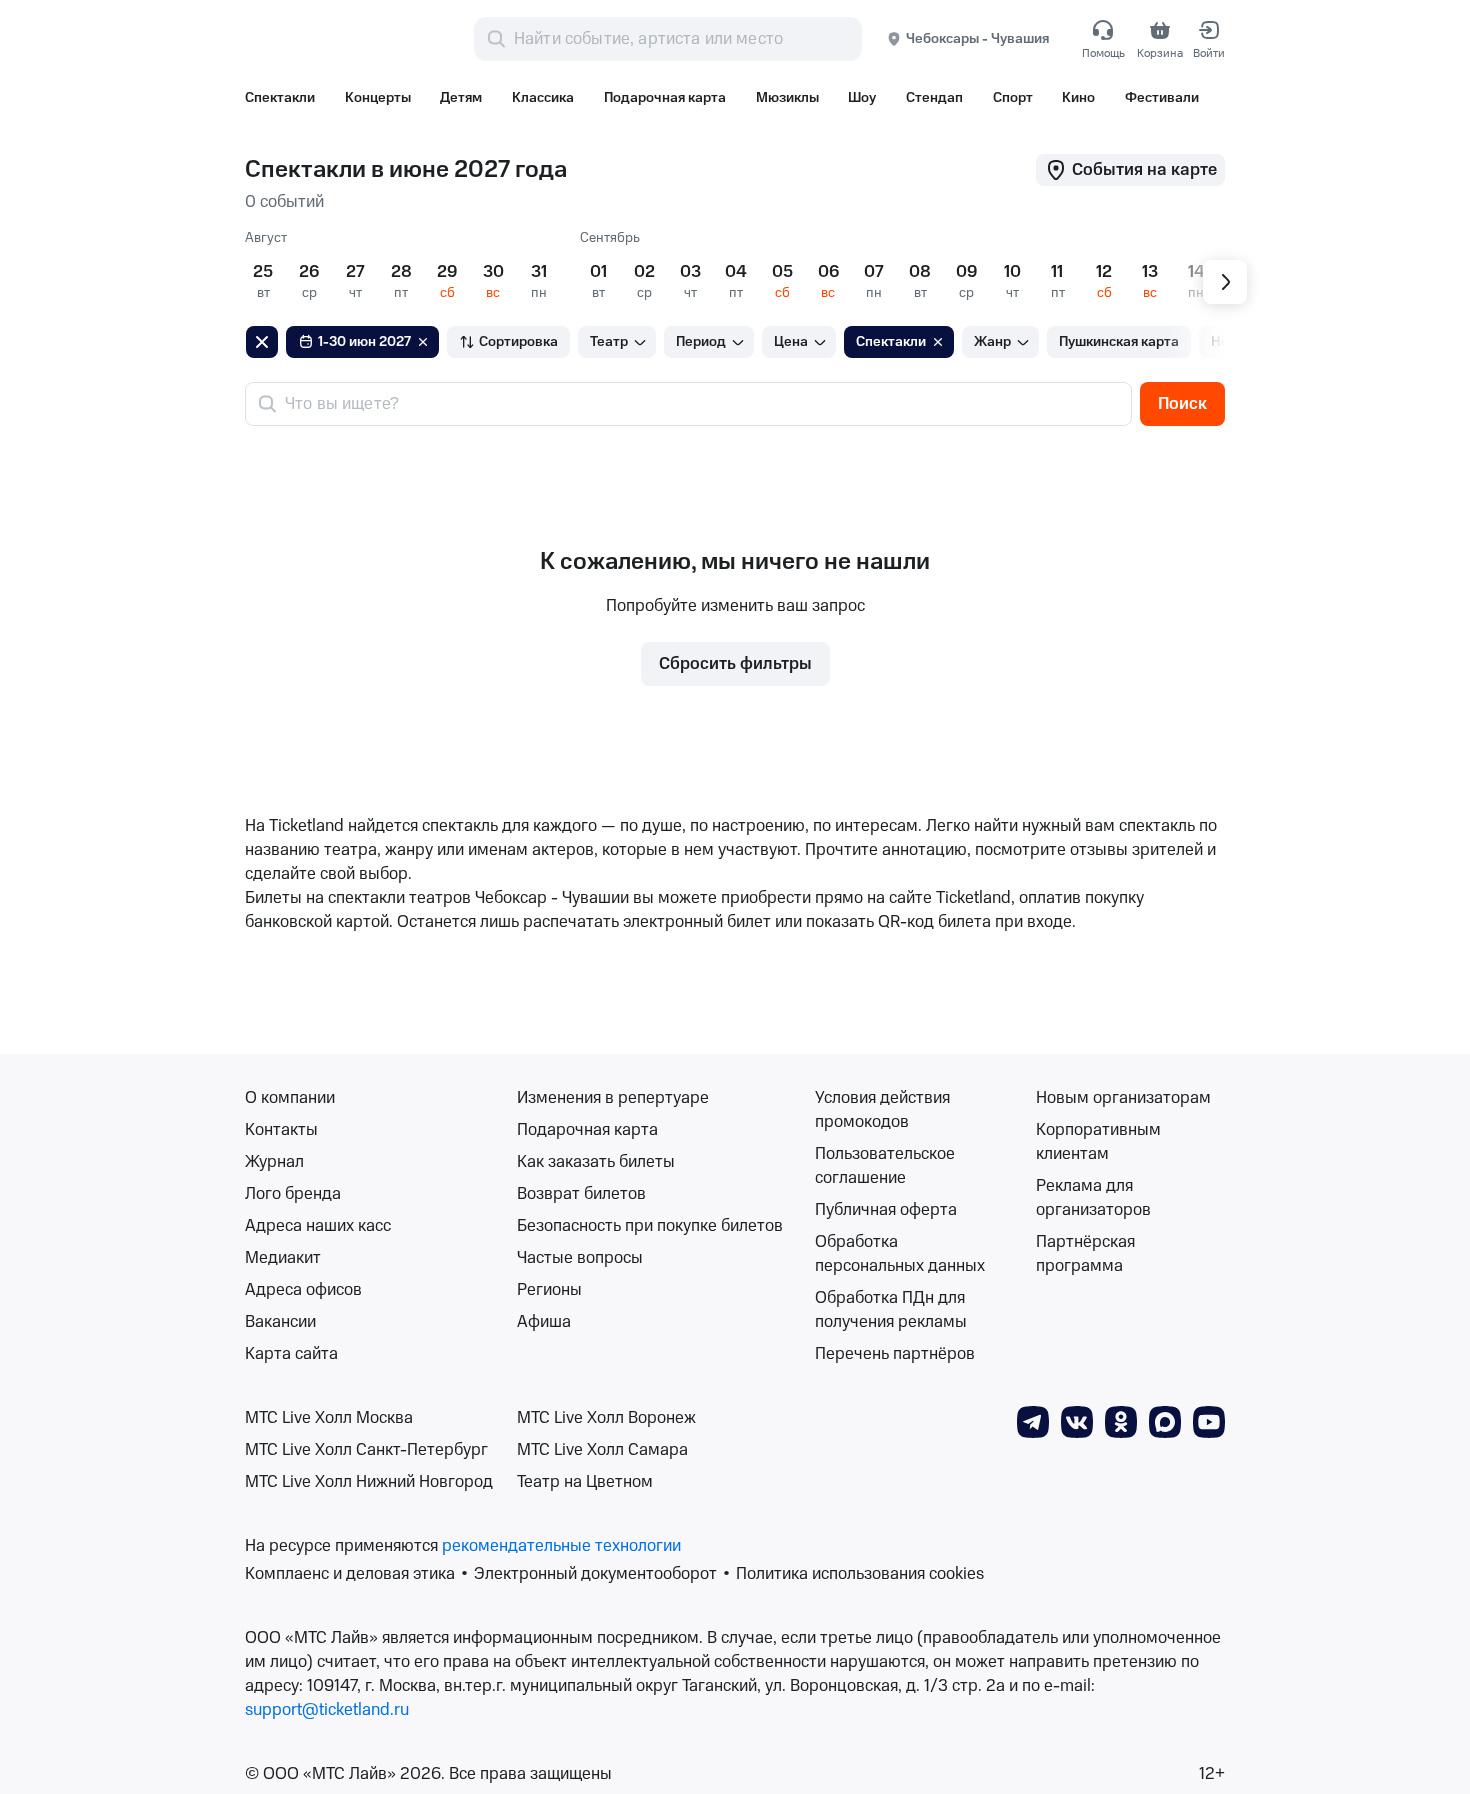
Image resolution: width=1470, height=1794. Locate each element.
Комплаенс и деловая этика (350, 1574)
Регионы (549, 1290)
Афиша (544, 1322)
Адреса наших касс (318, 1226)
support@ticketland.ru (327, 1710)
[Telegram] (1033, 1421)
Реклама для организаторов (1093, 1198)
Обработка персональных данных (900, 1254)
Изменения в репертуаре (613, 1098)
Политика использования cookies (860, 1574)
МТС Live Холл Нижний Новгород (369, 1482)
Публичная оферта (886, 1210)
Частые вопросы (580, 1258)
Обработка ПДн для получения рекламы (891, 1310)
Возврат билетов (581, 1194)
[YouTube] (1209, 1421)
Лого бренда (293, 1194)
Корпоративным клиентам (1098, 1142)
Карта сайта (291, 1354)
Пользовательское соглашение (885, 1166)
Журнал (274, 1162)
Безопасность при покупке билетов (650, 1226)
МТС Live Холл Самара (602, 1450)
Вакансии (280, 1322)
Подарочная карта (587, 1130)
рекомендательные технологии (561, 1546)
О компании (290, 1098)
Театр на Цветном (585, 1482)
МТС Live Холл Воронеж (606, 1418)
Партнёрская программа (1085, 1254)
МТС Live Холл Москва (329, 1418)
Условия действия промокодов (882, 1110)
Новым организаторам (1123, 1098)
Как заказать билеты (596, 1162)
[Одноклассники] (1121, 1421)
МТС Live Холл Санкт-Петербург (366, 1450)
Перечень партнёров (895, 1354)
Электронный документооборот (595, 1574)
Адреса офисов (303, 1290)
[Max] (1165, 1421)
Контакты (281, 1130)
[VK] (1077, 1421)
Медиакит (283, 1258)
